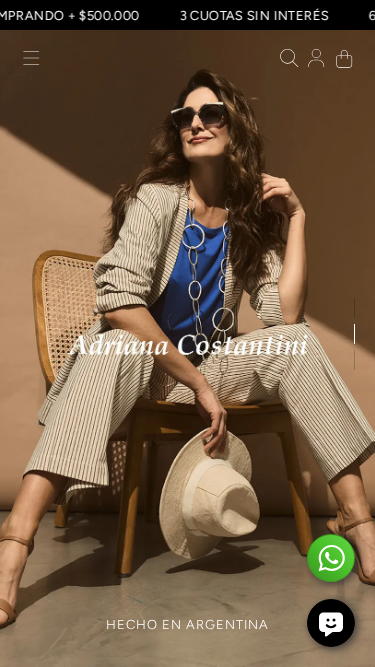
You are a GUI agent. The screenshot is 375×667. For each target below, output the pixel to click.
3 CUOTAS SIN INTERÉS (260, 15)
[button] (31, 60)
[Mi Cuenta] (316, 60)
